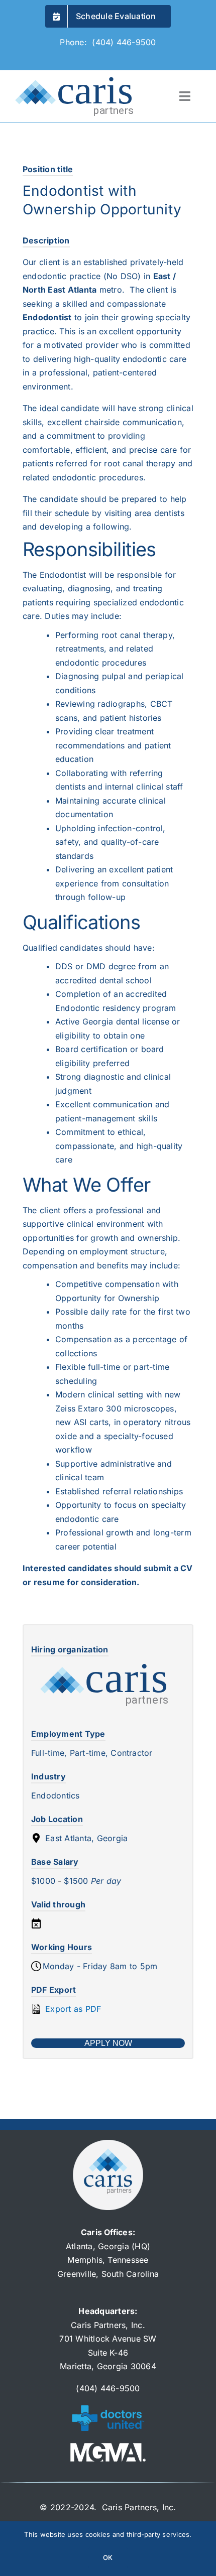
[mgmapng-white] (108, 2447)
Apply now (108, 2043)
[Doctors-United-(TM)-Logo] (108, 2407)
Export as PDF (72, 2009)
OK (108, 2557)
